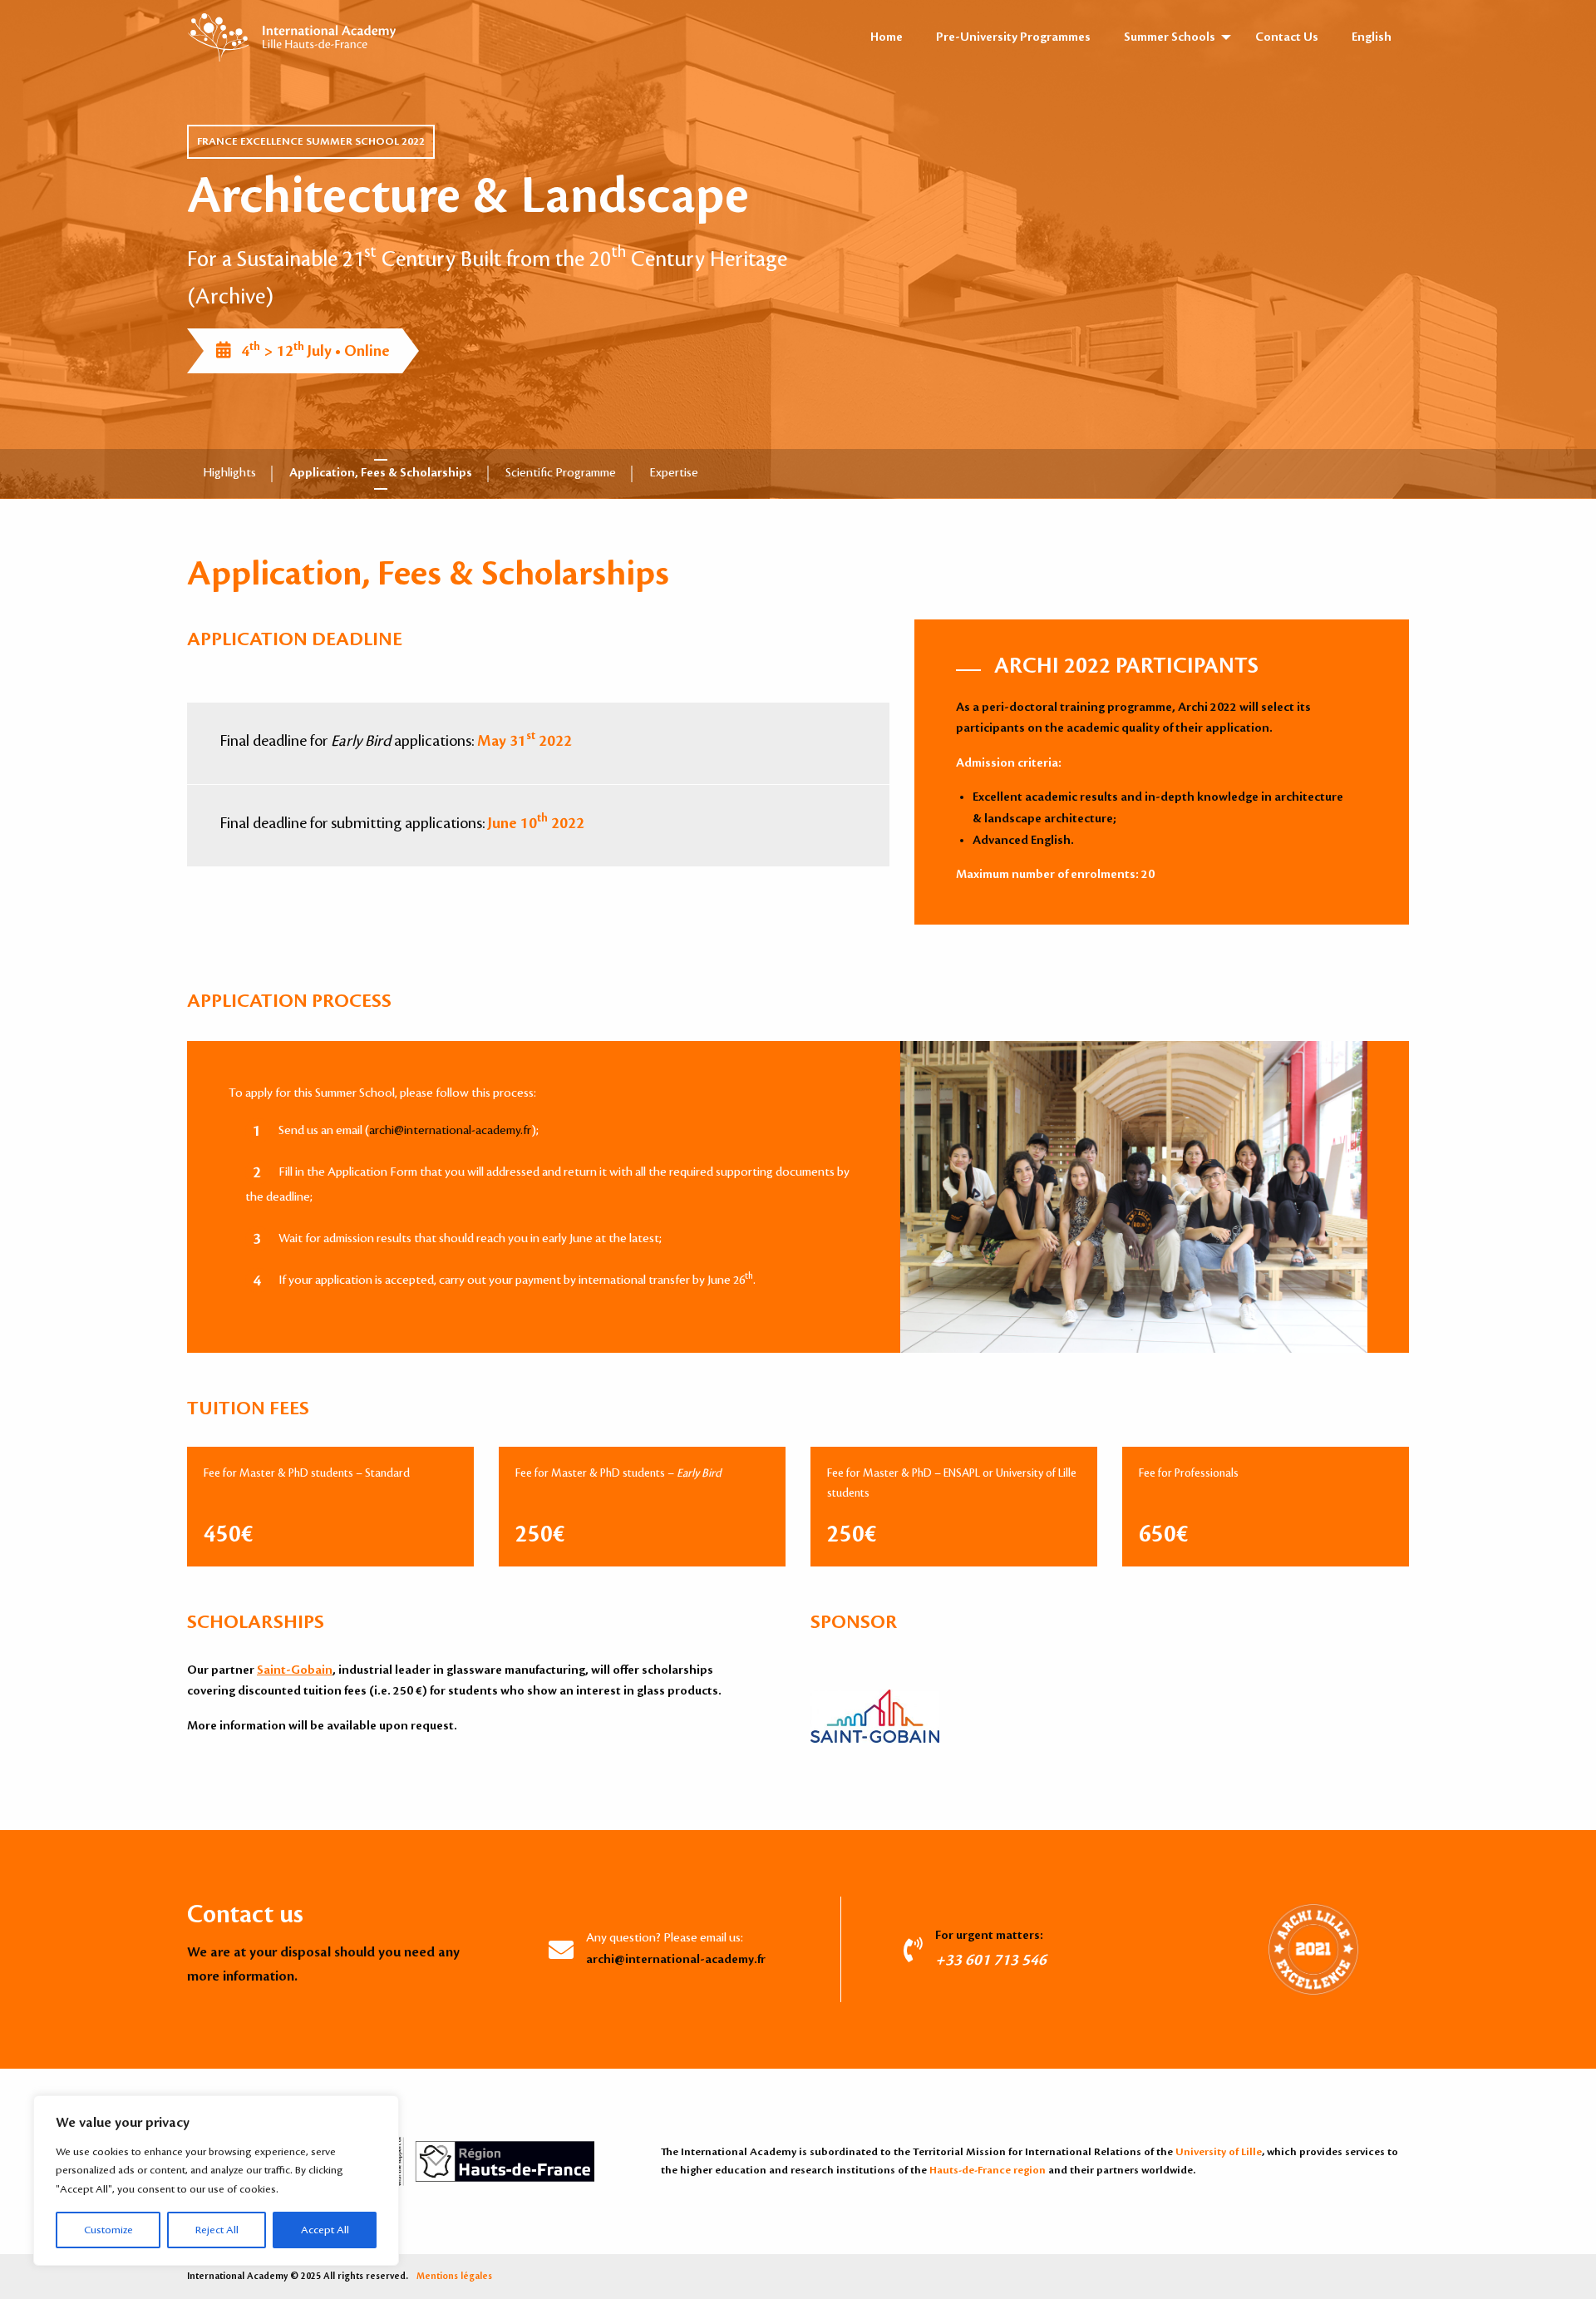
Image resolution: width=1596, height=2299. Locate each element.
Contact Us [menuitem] (1287, 37)
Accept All (325, 2230)
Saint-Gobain (295, 1670)
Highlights (230, 473)
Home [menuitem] (887, 37)
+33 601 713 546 (991, 1960)
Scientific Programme (561, 473)
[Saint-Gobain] (889, 1714)
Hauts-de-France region (988, 2170)
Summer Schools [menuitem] (1170, 37)
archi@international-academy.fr (450, 1131)
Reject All (217, 2230)
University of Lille (1219, 2152)
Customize (108, 2230)
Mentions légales (454, 2277)
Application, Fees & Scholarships (381, 473)
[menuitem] (1372, 37)
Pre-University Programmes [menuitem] (1013, 37)
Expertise (674, 473)
